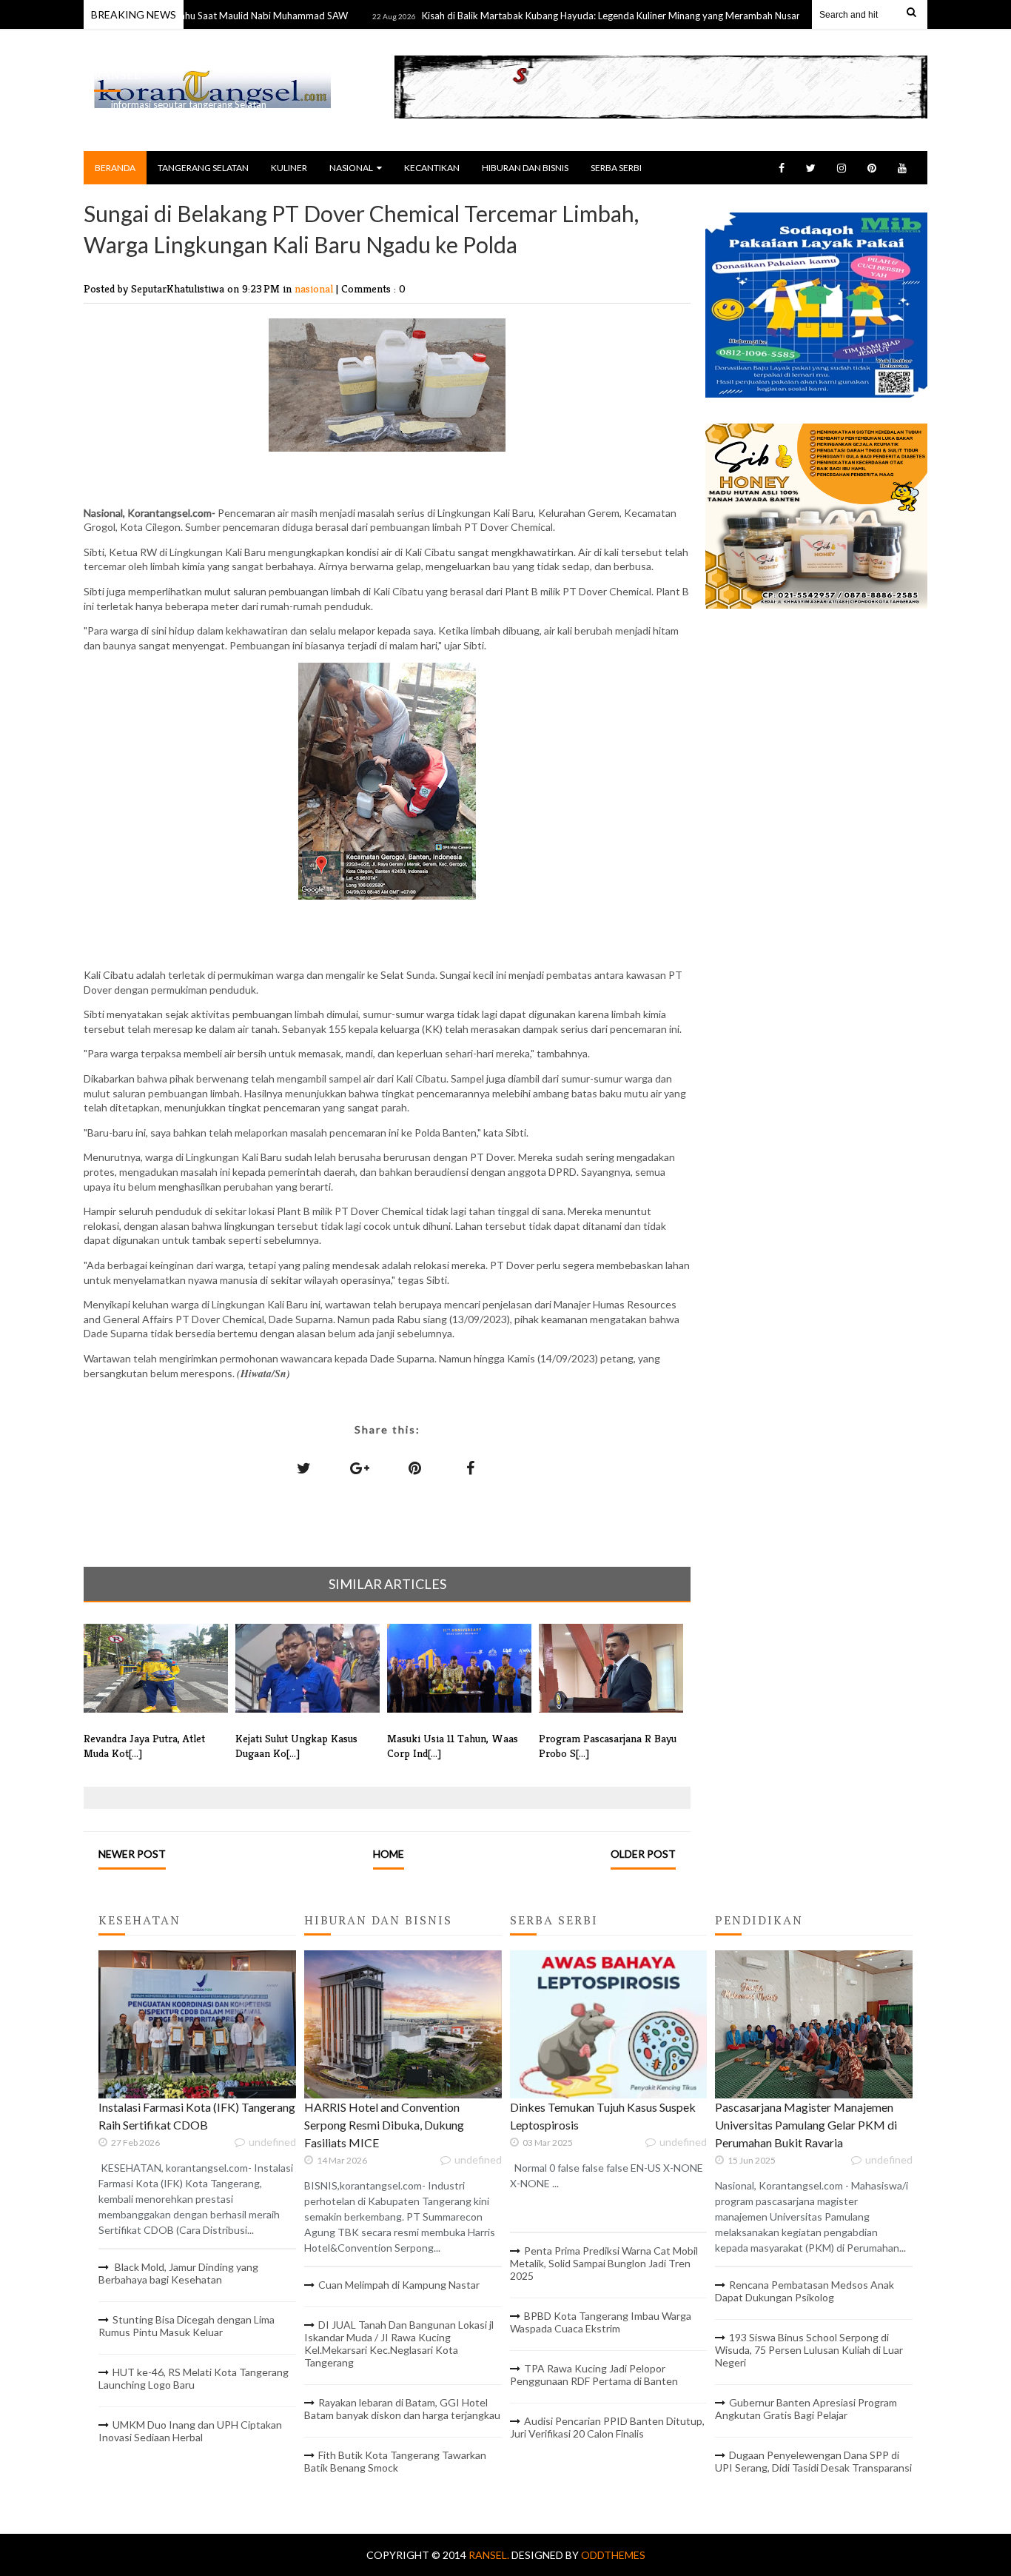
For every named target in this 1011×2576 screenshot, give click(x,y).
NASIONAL (351, 168)
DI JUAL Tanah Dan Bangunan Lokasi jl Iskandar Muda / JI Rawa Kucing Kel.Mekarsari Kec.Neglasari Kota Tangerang (399, 2344)
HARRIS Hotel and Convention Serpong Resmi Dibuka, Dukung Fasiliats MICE (384, 2125)
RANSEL (118, 75)
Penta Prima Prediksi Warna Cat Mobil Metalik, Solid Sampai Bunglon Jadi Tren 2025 (604, 2263)
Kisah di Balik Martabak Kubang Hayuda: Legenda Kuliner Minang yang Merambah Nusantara (572, 16)
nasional (315, 288)
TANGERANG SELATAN (203, 168)
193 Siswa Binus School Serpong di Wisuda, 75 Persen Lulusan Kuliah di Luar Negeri (809, 2350)
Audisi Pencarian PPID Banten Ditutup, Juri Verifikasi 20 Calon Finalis (607, 2427)
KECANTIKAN (432, 168)
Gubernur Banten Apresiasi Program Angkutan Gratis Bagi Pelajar (806, 2409)
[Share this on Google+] (360, 1468)
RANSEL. (490, 2555)
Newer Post (132, 1854)
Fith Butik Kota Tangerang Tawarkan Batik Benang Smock (395, 2461)
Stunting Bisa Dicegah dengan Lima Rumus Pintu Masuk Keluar (187, 2326)
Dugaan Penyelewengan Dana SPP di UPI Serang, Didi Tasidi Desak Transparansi (813, 2461)
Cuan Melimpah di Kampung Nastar (399, 2285)
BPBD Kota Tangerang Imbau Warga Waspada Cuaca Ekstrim (601, 2322)
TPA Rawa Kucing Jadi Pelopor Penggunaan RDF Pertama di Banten (594, 2375)
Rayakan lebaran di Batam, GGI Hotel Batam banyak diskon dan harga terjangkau (402, 2409)
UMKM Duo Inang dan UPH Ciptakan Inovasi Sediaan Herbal (190, 2431)
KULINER (289, 168)
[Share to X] (304, 1468)
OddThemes (613, 2555)
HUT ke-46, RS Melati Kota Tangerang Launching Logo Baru (194, 2378)
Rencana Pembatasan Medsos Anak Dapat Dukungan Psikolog (805, 2291)
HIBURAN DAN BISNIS (525, 168)
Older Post (643, 1854)
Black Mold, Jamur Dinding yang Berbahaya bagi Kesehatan (178, 2273)
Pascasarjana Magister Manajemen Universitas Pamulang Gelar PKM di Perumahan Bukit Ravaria (806, 2125)
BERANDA (115, 168)
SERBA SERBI (616, 168)
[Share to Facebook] (471, 1468)
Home (389, 1854)
